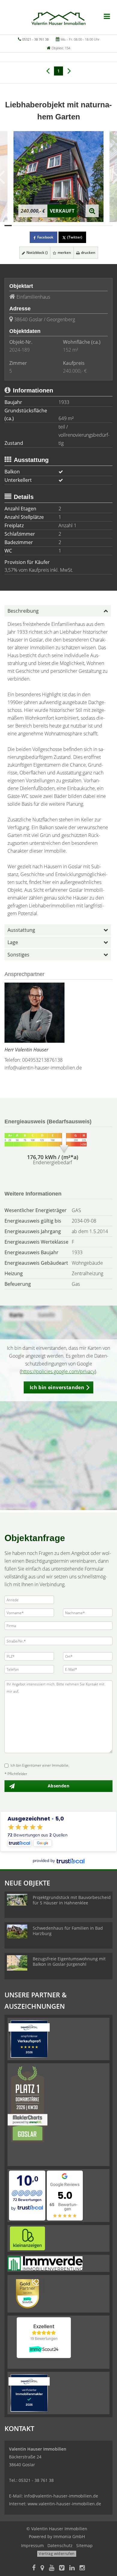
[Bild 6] (44, 226)
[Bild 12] (87, 226)
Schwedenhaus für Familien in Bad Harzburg (68, 1931)
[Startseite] (58, 17)
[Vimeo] (62, 2568)
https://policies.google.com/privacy (58, 1371)
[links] (48, 70)
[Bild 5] (37, 226)
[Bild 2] (15, 226)
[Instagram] (82, 2568)
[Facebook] (34, 2568)
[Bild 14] (102, 226)
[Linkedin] (72, 2568)
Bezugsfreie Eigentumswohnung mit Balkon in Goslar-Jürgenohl (69, 1961)
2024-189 (19, 350)
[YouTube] (52, 2568)
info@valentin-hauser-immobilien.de (43, 1068)
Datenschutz (60, 2545)
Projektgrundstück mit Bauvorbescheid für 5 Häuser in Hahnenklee (72, 1900)
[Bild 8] (58, 226)
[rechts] (69, 70)
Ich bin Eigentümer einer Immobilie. (40, 1765)
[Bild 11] (80, 226)
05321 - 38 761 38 (35, 39)
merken (64, 252)
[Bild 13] (94, 226)
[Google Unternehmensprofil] (42, 2568)
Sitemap (84, 2545)
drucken (88, 252)
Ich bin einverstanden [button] (57, 1387)
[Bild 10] (73, 226)
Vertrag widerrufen (57, 2553)
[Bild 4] (30, 226)
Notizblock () (37, 252)
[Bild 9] (66, 226)
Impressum (32, 2545)
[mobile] (107, 16)
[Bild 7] (51, 226)
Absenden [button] (58, 1786)
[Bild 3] (22, 226)
